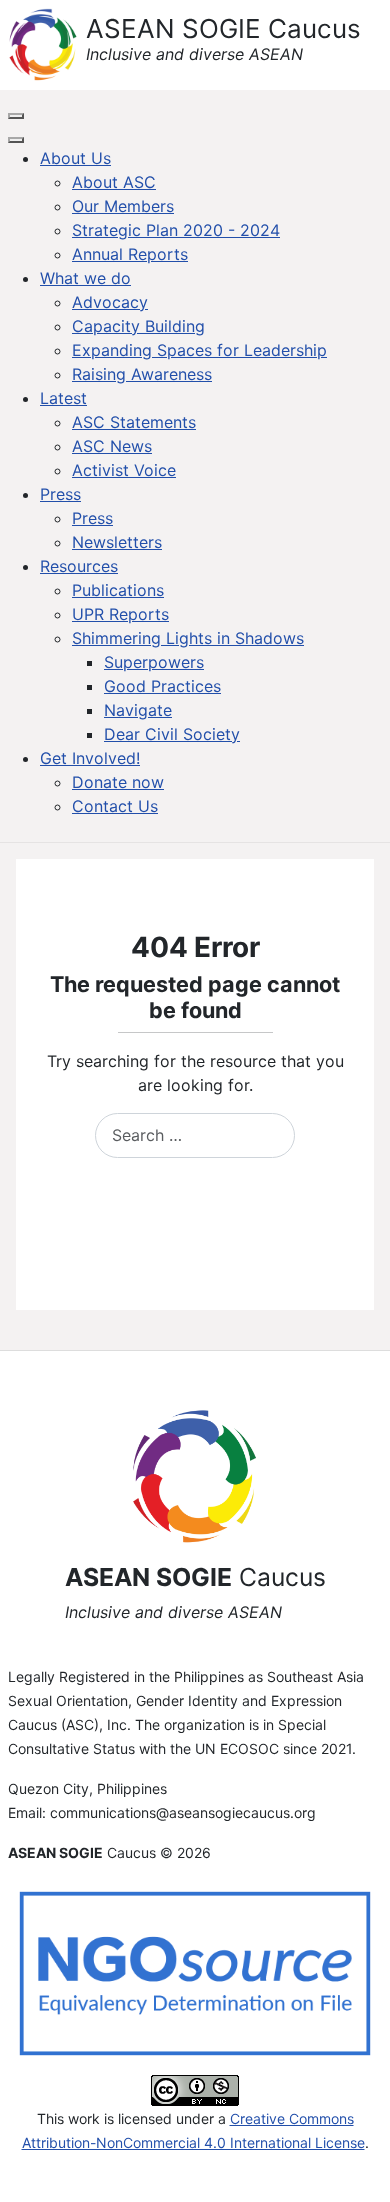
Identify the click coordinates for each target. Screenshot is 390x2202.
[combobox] (195, 1135)
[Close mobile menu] (16, 140)
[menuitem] (75, 158)
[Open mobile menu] (16, 116)
